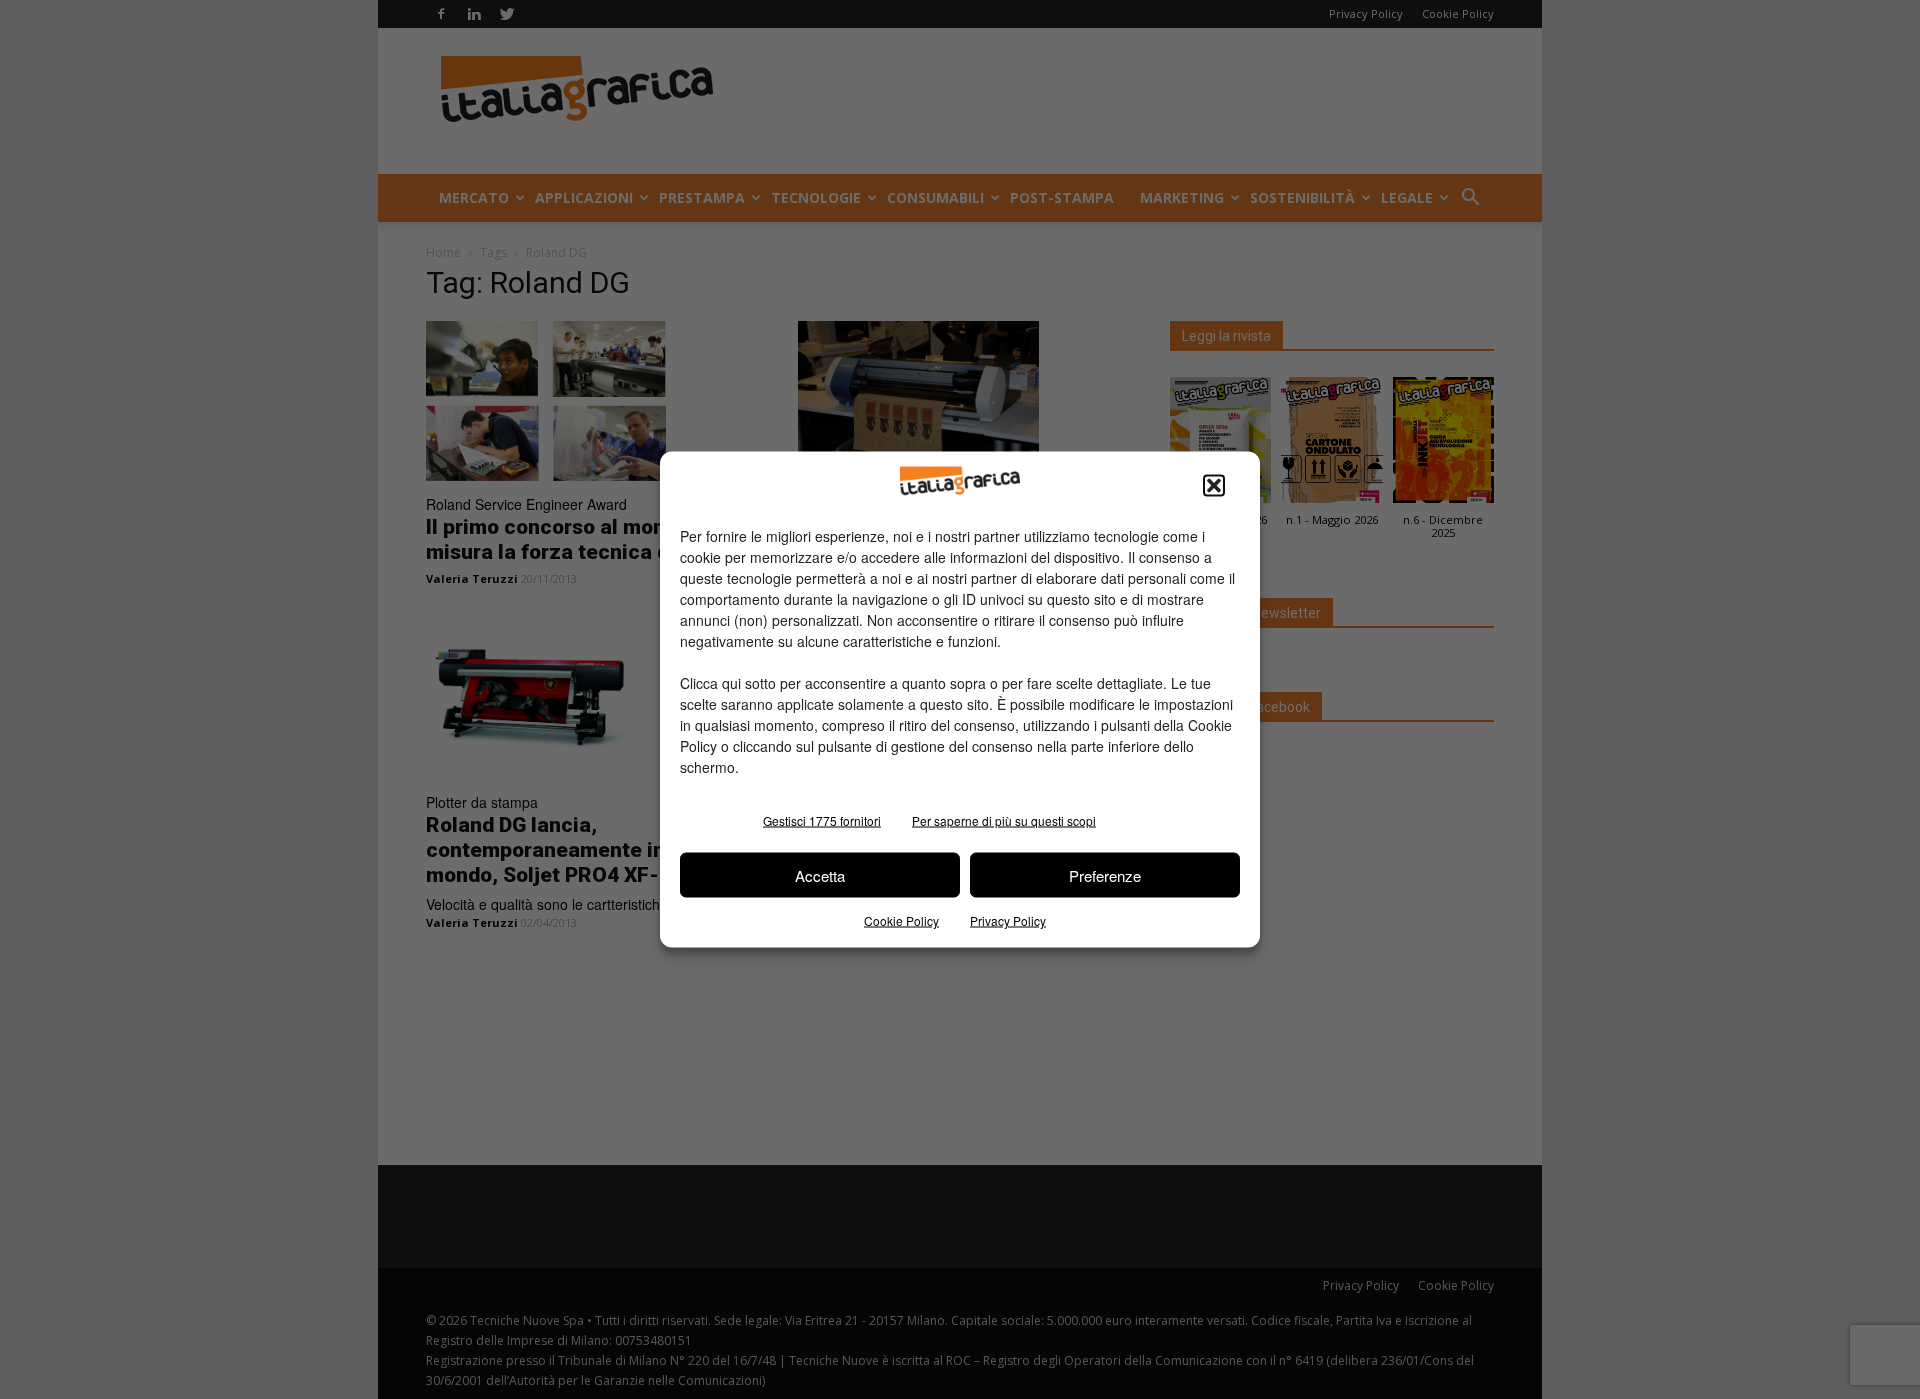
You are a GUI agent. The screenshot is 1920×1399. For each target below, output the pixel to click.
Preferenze (1105, 874)
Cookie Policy (901, 920)
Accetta (820, 874)
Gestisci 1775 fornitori (822, 820)
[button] (1214, 486)
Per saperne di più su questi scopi (1004, 820)
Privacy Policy (1008, 920)
